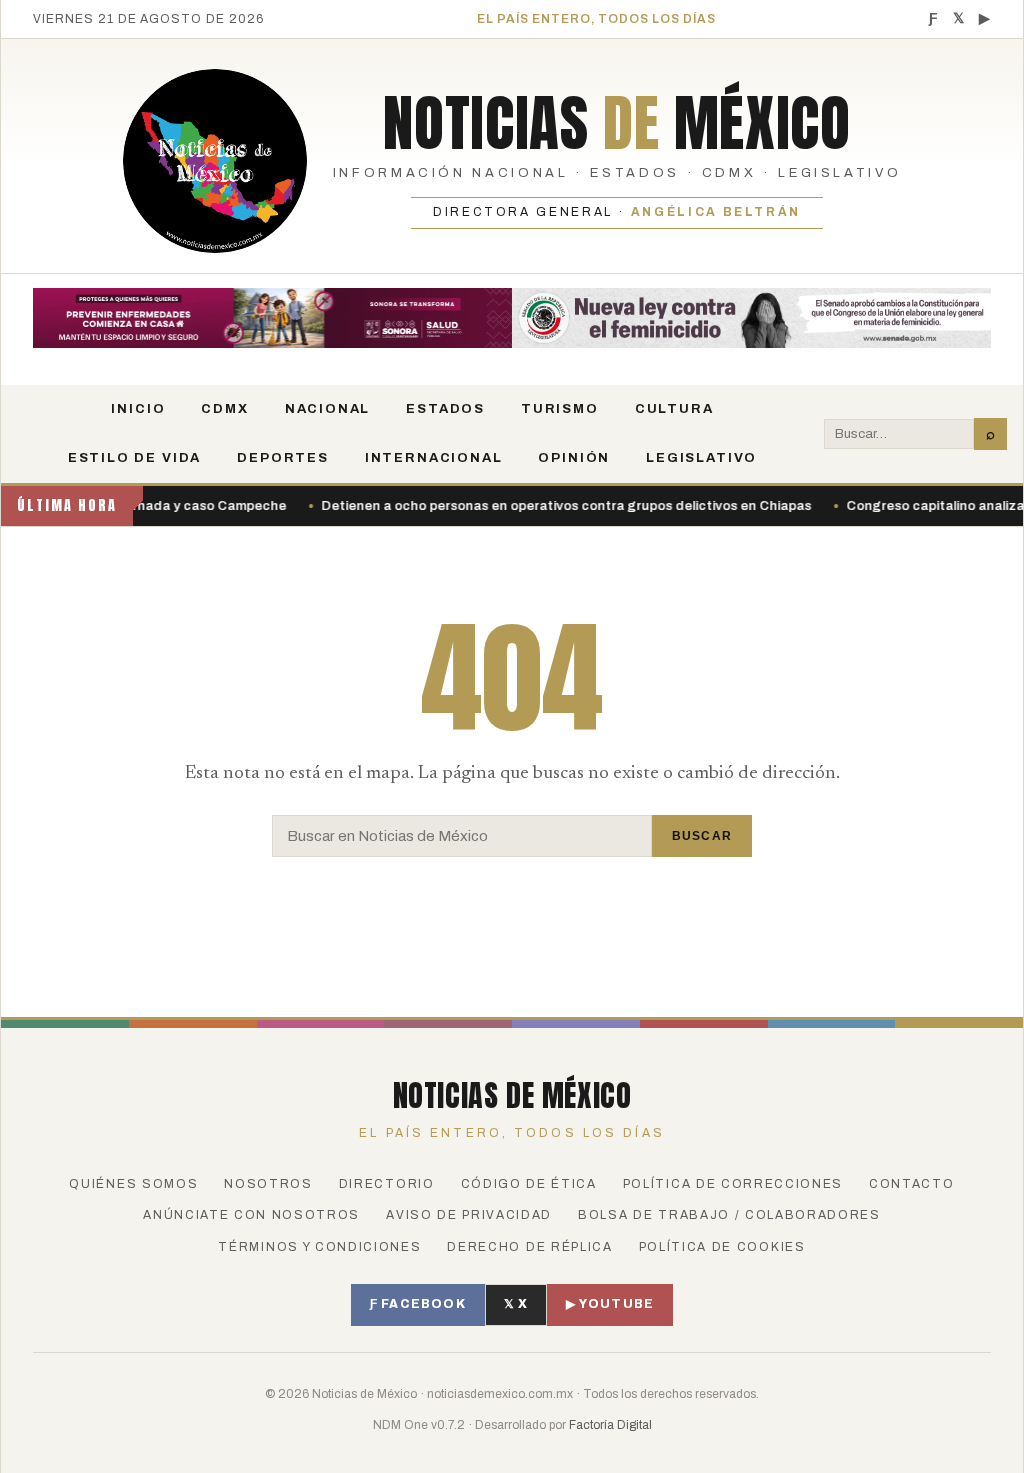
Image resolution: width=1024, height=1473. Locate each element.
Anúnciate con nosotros (251, 1215)
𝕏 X (516, 1304)
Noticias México (616, 123)
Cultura (674, 409)
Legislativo (701, 458)
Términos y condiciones (319, 1247)
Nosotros (268, 1184)
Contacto (911, 1184)
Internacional (434, 458)
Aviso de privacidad (469, 1215)
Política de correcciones (733, 1184)
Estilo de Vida (134, 458)
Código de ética (529, 1184)
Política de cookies (722, 1247)
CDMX (224, 409)
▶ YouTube (610, 1304)
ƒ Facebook (418, 1304)
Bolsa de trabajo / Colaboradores (729, 1215)
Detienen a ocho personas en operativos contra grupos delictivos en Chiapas (530, 506)
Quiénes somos (133, 1184)
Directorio (387, 1184)
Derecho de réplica (529, 1247)
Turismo (560, 409)
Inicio (138, 409)
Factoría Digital (610, 1425)
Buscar (702, 836)
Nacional (328, 409)
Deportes (283, 458)
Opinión (574, 458)
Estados (445, 409)
